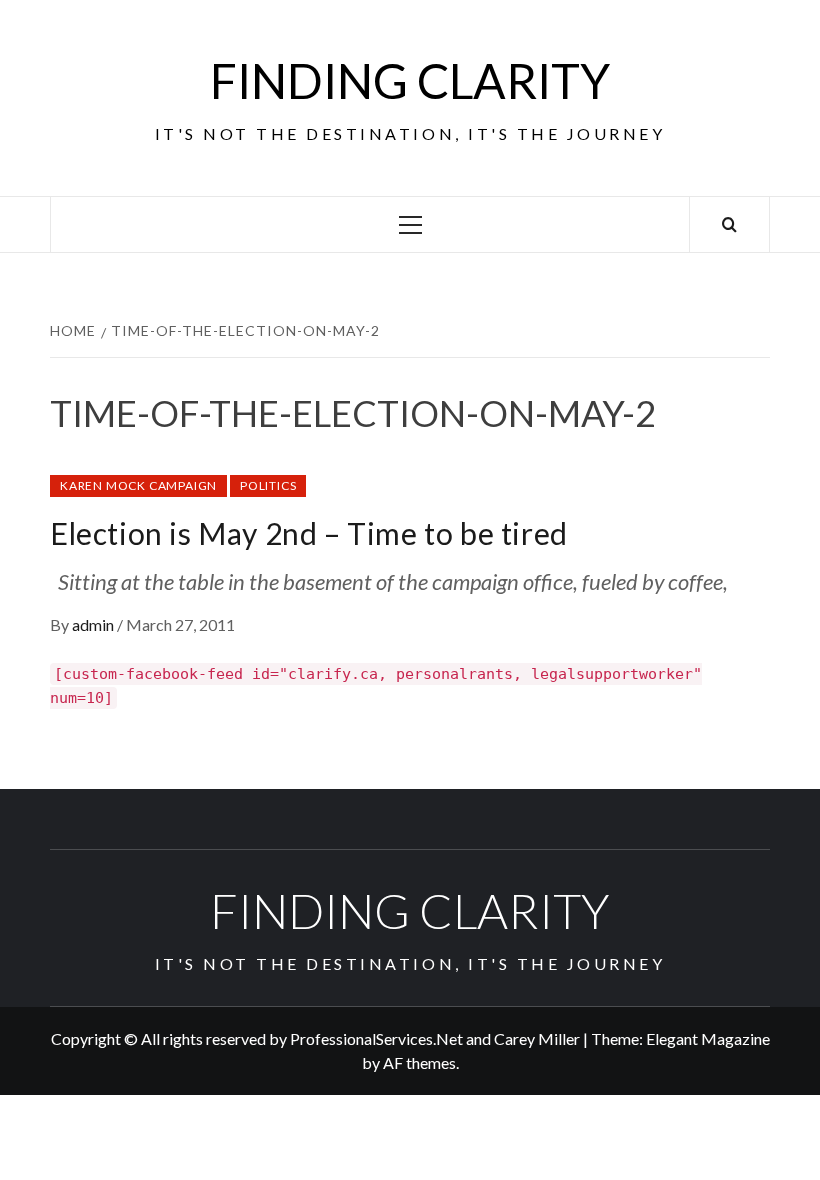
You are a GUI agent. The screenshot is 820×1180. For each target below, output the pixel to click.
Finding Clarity (410, 80)
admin (94, 624)
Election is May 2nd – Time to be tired (309, 533)
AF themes (419, 1062)
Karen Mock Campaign (138, 485)
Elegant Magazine (708, 1038)
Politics (268, 485)
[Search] (729, 224)
